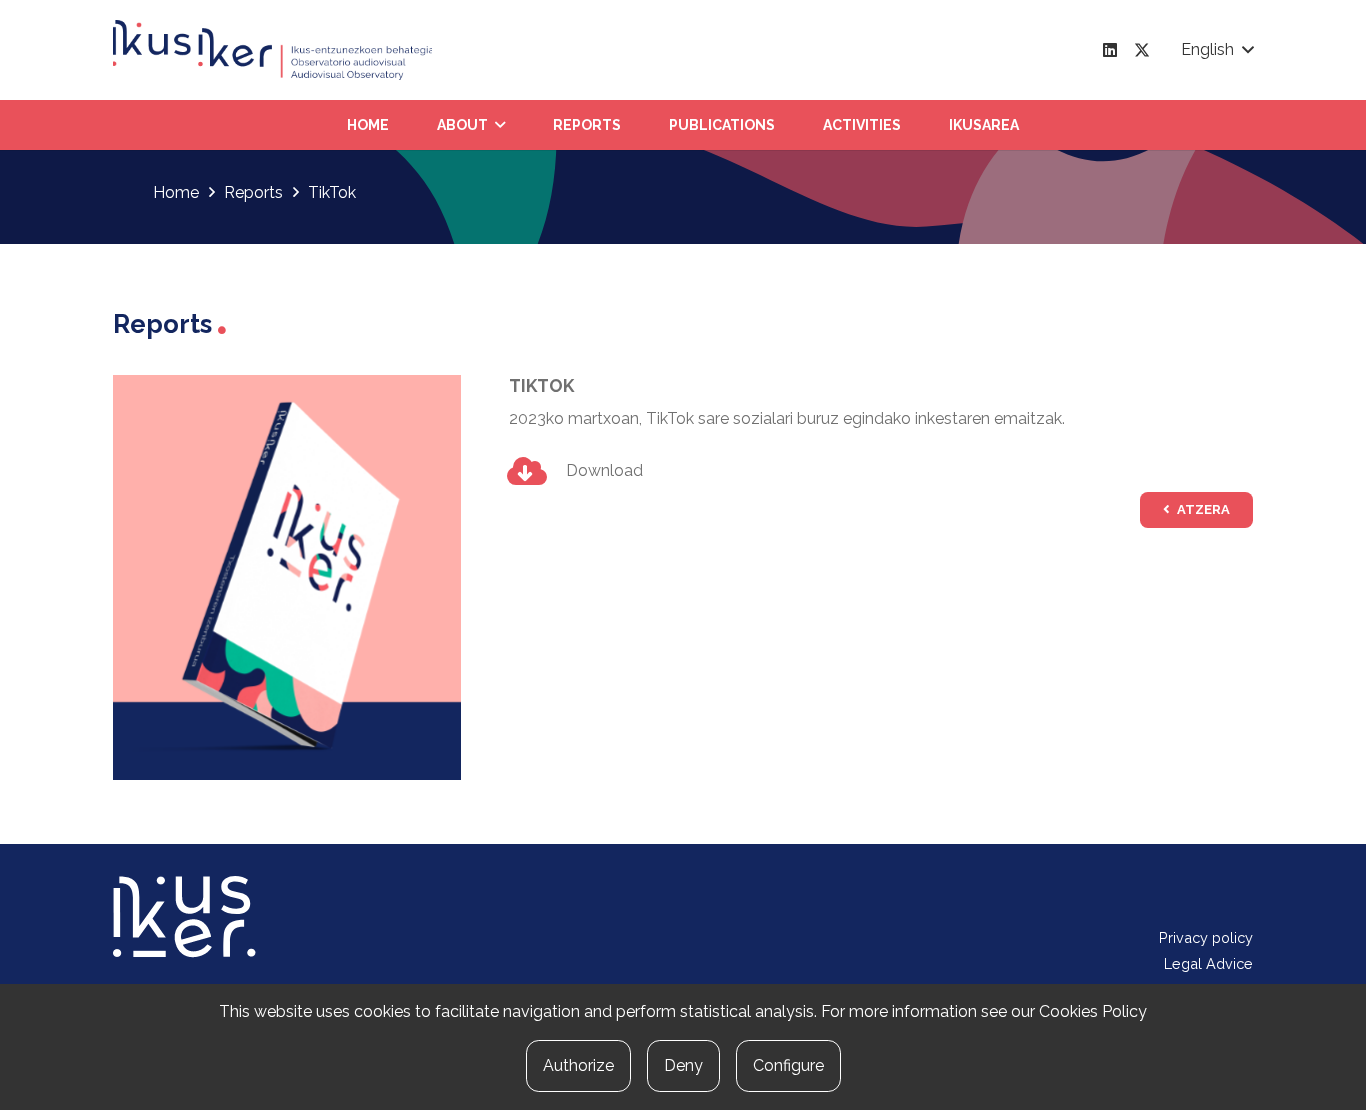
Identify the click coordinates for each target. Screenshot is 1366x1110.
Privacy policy (1206, 937)
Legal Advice (1208, 963)
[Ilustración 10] (272, 50)
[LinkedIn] (1110, 50)
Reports (253, 192)
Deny (683, 1065)
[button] (1217, 50)
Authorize (578, 1065)
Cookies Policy (1093, 1011)
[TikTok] (287, 386)
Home (176, 192)
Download (604, 470)
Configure (788, 1065)
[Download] (537, 471)
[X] (1142, 50)
